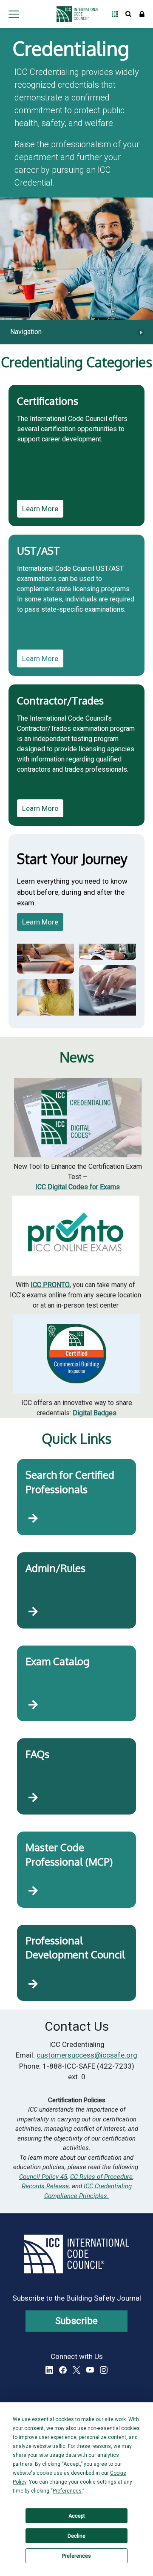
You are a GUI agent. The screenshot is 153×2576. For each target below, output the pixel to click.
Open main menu (14, 14)
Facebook (63, 2370)
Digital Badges (95, 1413)
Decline (76, 2536)
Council (30, 2177)
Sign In (142, 14)
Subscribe (77, 2321)
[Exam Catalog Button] (33, 1705)
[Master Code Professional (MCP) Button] (33, 1891)
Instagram (104, 2370)
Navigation (26, 332)
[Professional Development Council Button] (33, 1984)
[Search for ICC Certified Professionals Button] (33, 1518)
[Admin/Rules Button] (33, 1612)
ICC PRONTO (50, 1285)
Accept (77, 2516)
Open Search (128, 14)
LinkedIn (49, 2370)
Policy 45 (54, 2177)
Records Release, (46, 2186)
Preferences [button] (67, 2491)
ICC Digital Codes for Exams (78, 1187)
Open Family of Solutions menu (115, 14)
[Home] (75, 14)
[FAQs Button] (33, 1798)
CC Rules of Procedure (101, 2177)
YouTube (90, 2370)
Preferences (76, 2556)
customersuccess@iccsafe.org (87, 2055)
